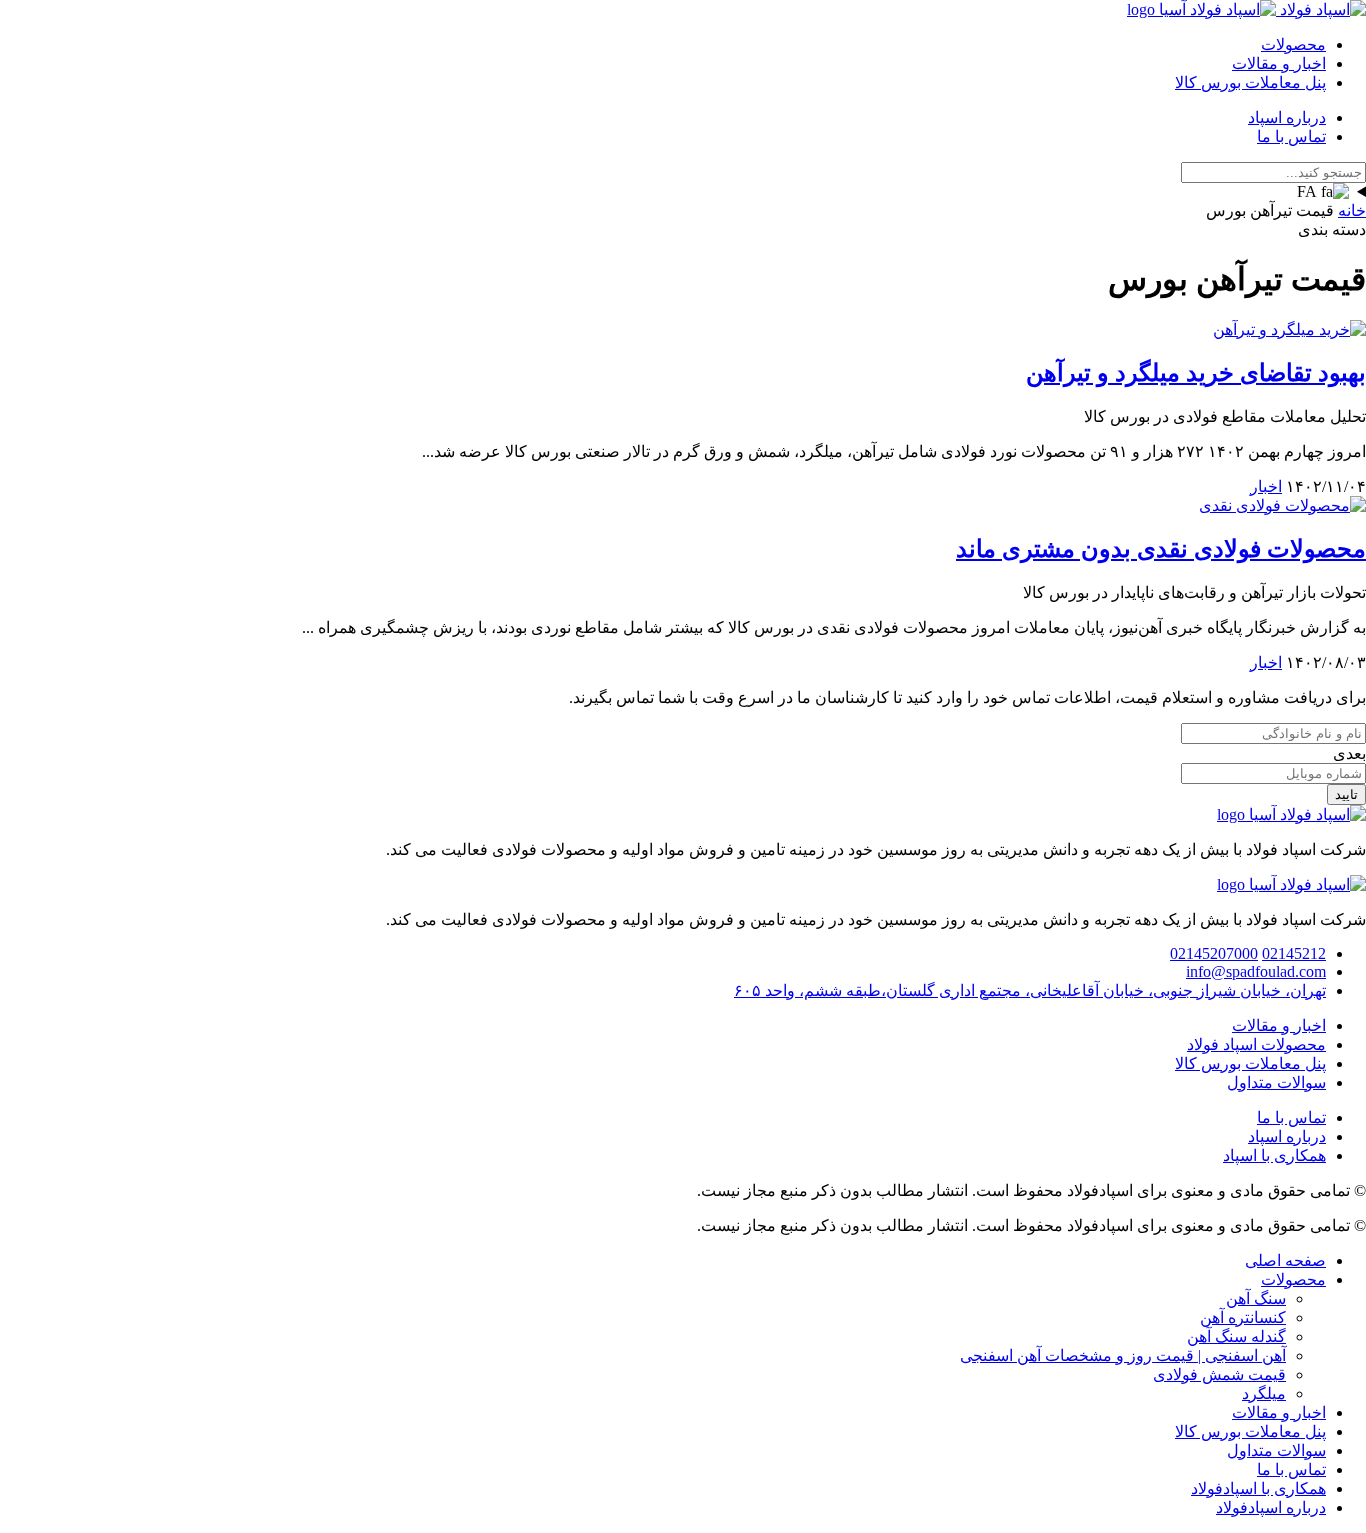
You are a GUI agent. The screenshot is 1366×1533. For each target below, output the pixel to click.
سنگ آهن (1256, 1298)
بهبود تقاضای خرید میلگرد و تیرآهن (1196, 373)
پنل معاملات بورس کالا (1250, 82)
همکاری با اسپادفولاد (1258, 1488)
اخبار (1266, 486)
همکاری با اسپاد (1274, 1155)
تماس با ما (1291, 136)
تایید (1346, 794)
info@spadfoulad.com (1256, 971)
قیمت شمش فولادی (1219, 1374)
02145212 (1294, 953)
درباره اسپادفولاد (1271, 1507)
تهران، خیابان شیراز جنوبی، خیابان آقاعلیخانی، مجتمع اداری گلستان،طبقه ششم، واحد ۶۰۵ (1030, 990)
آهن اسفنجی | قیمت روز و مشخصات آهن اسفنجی (1123, 1355)
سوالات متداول (1276, 1082)
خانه (1352, 210)
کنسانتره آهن (1243, 1317)
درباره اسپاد (1287, 117)
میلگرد (1264, 1393)
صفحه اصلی (1285, 1260)
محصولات (1293, 44)
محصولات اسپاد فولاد (1256, 1044)
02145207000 (1214, 953)
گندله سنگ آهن (1236, 1336)
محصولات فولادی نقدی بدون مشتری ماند (1161, 549)
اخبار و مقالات (1279, 63)
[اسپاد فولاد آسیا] (1246, 9)
